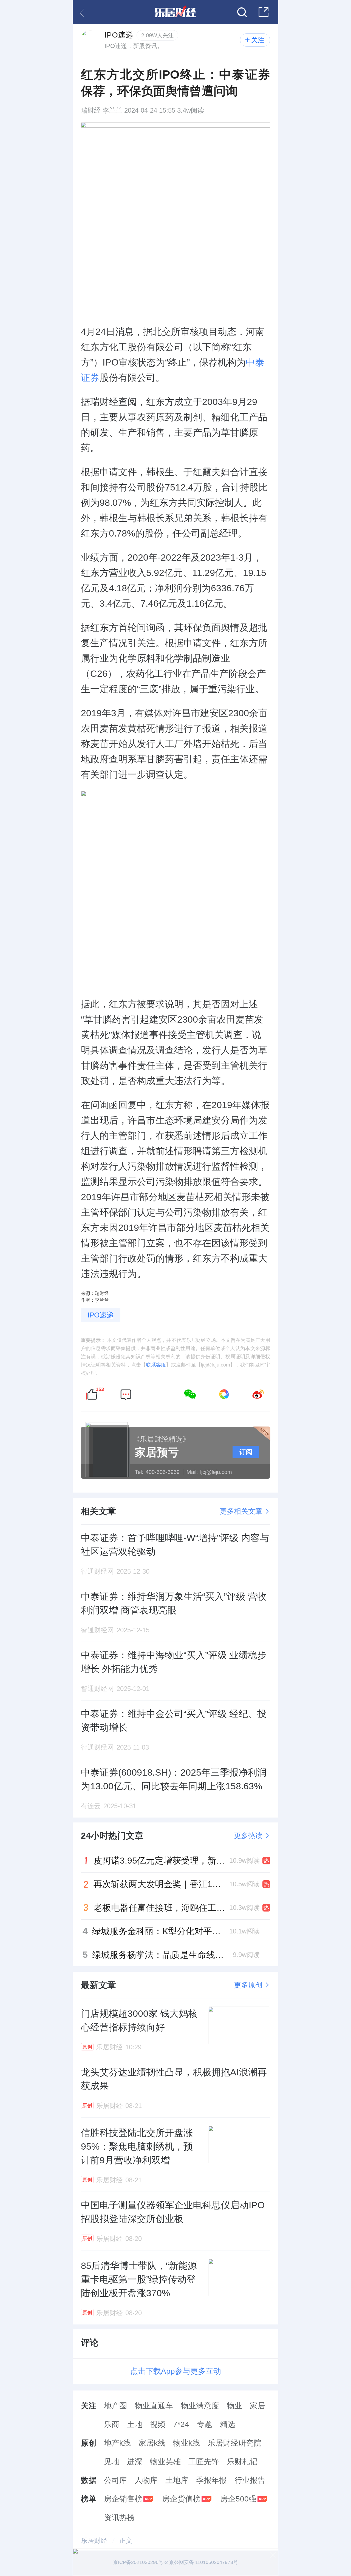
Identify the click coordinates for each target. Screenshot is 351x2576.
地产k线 (117, 2443)
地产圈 (115, 2406)
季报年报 (211, 2480)
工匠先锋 (204, 2462)
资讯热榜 (119, 2517)
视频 (158, 2424)
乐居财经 (94, 2541)
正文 (126, 2541)
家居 (257, 2406)
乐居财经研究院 (234, 2443)
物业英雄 (165, 2462)
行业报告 (250, 2480)
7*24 (181, 2424)
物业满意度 (200, 2406)
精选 (228, 2424)
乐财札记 (242, 2462)
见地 (112, 2462)
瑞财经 (91, 110)
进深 (135, 2462)
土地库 (177, 2480)
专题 (205, 2424)
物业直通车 (154, 2406)
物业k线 (186, 2443)
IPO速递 (101, 1315)
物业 (234, 2406)
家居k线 (152, 2443)
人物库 (146, 2480)
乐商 (112, 2424)
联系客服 (156, 1365)
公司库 (115, 2480)
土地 (135, 2424)
